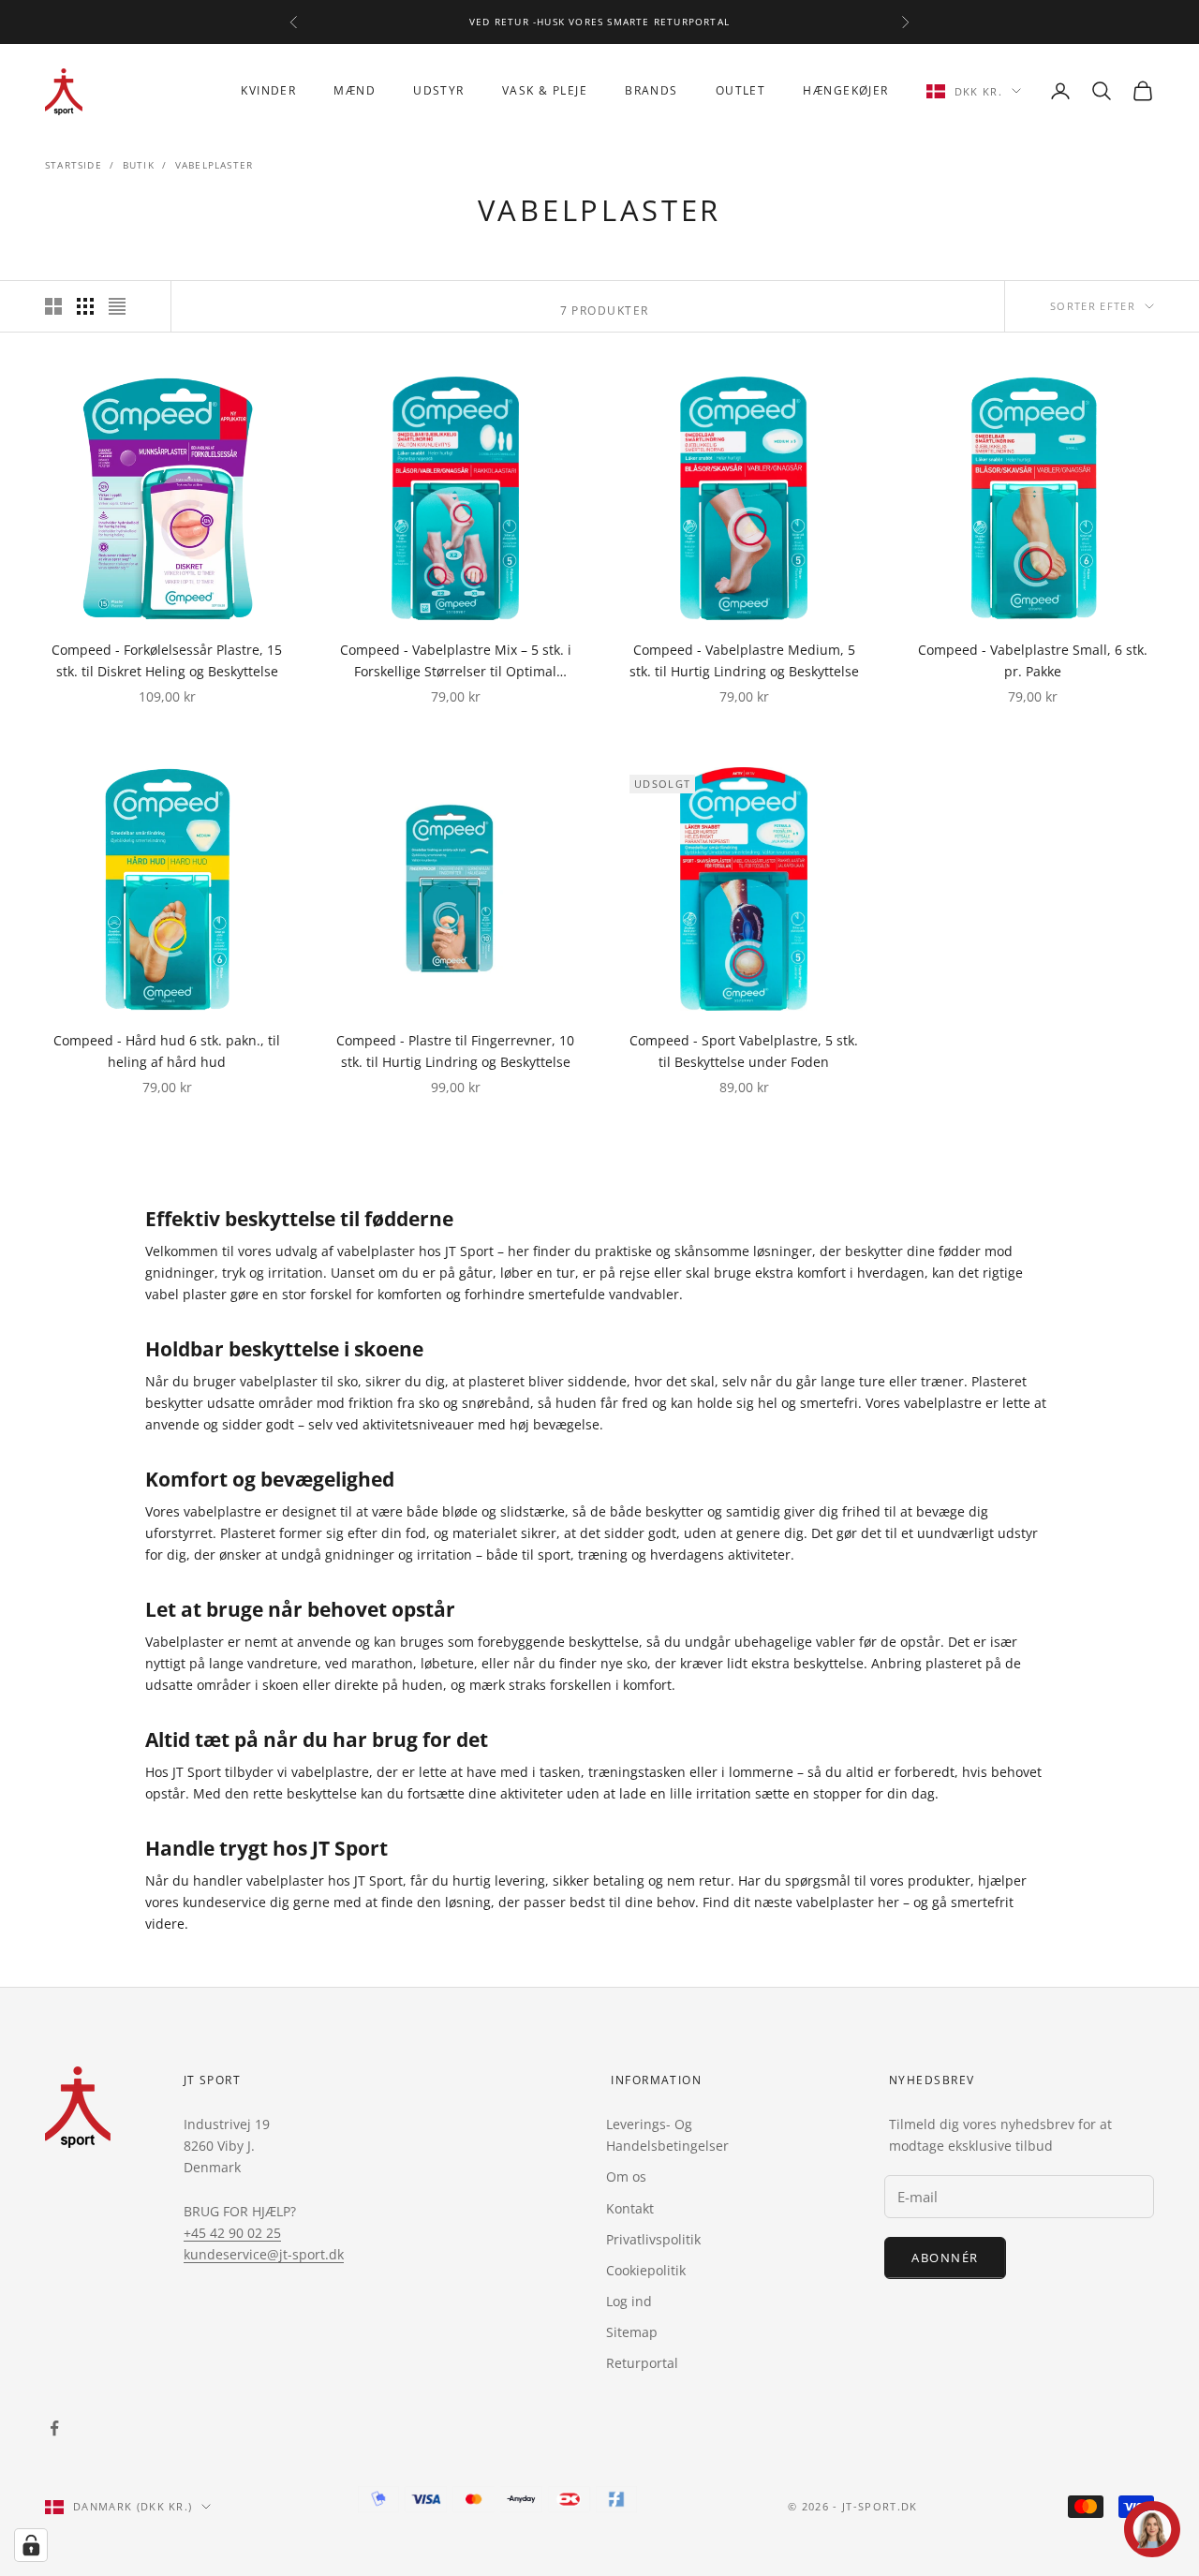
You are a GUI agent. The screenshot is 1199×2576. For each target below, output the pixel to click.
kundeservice (226, 1902)
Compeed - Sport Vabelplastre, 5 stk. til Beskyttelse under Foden (744, 1051)
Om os (626, 2176)
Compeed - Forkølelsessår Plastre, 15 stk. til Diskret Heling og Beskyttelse (167, 660)
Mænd (355, 90)
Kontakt (630, 2208)
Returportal (642, 2363)
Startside (74, 165)
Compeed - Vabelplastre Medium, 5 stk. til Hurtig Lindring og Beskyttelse (744, 660)
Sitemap (632, 2332)
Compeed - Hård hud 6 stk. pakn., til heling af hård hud (167, 1051)
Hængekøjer (845, 90)
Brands (651, 90)
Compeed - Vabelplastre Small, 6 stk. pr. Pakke (1033, 660)
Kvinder (268, 90)
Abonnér (945, 2258)
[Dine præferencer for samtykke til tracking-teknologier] (31, 2545)
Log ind (629, 2301)
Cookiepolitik (646, 2270)
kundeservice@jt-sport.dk (264, 2254)
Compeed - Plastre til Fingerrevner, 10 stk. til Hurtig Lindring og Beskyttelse (455, 1051)
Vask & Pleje (545, 90)
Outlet (741, 90)
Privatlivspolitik (653, 2239)
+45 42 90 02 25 (232, 2233)
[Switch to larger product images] (53, 306)
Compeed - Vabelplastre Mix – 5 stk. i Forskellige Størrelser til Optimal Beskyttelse (456, 661)
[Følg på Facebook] (54, 2428)
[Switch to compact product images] (117, 306)
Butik (139, 165)
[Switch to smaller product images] (85, 306)
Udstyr (439, 90)
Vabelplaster (214, 165)
